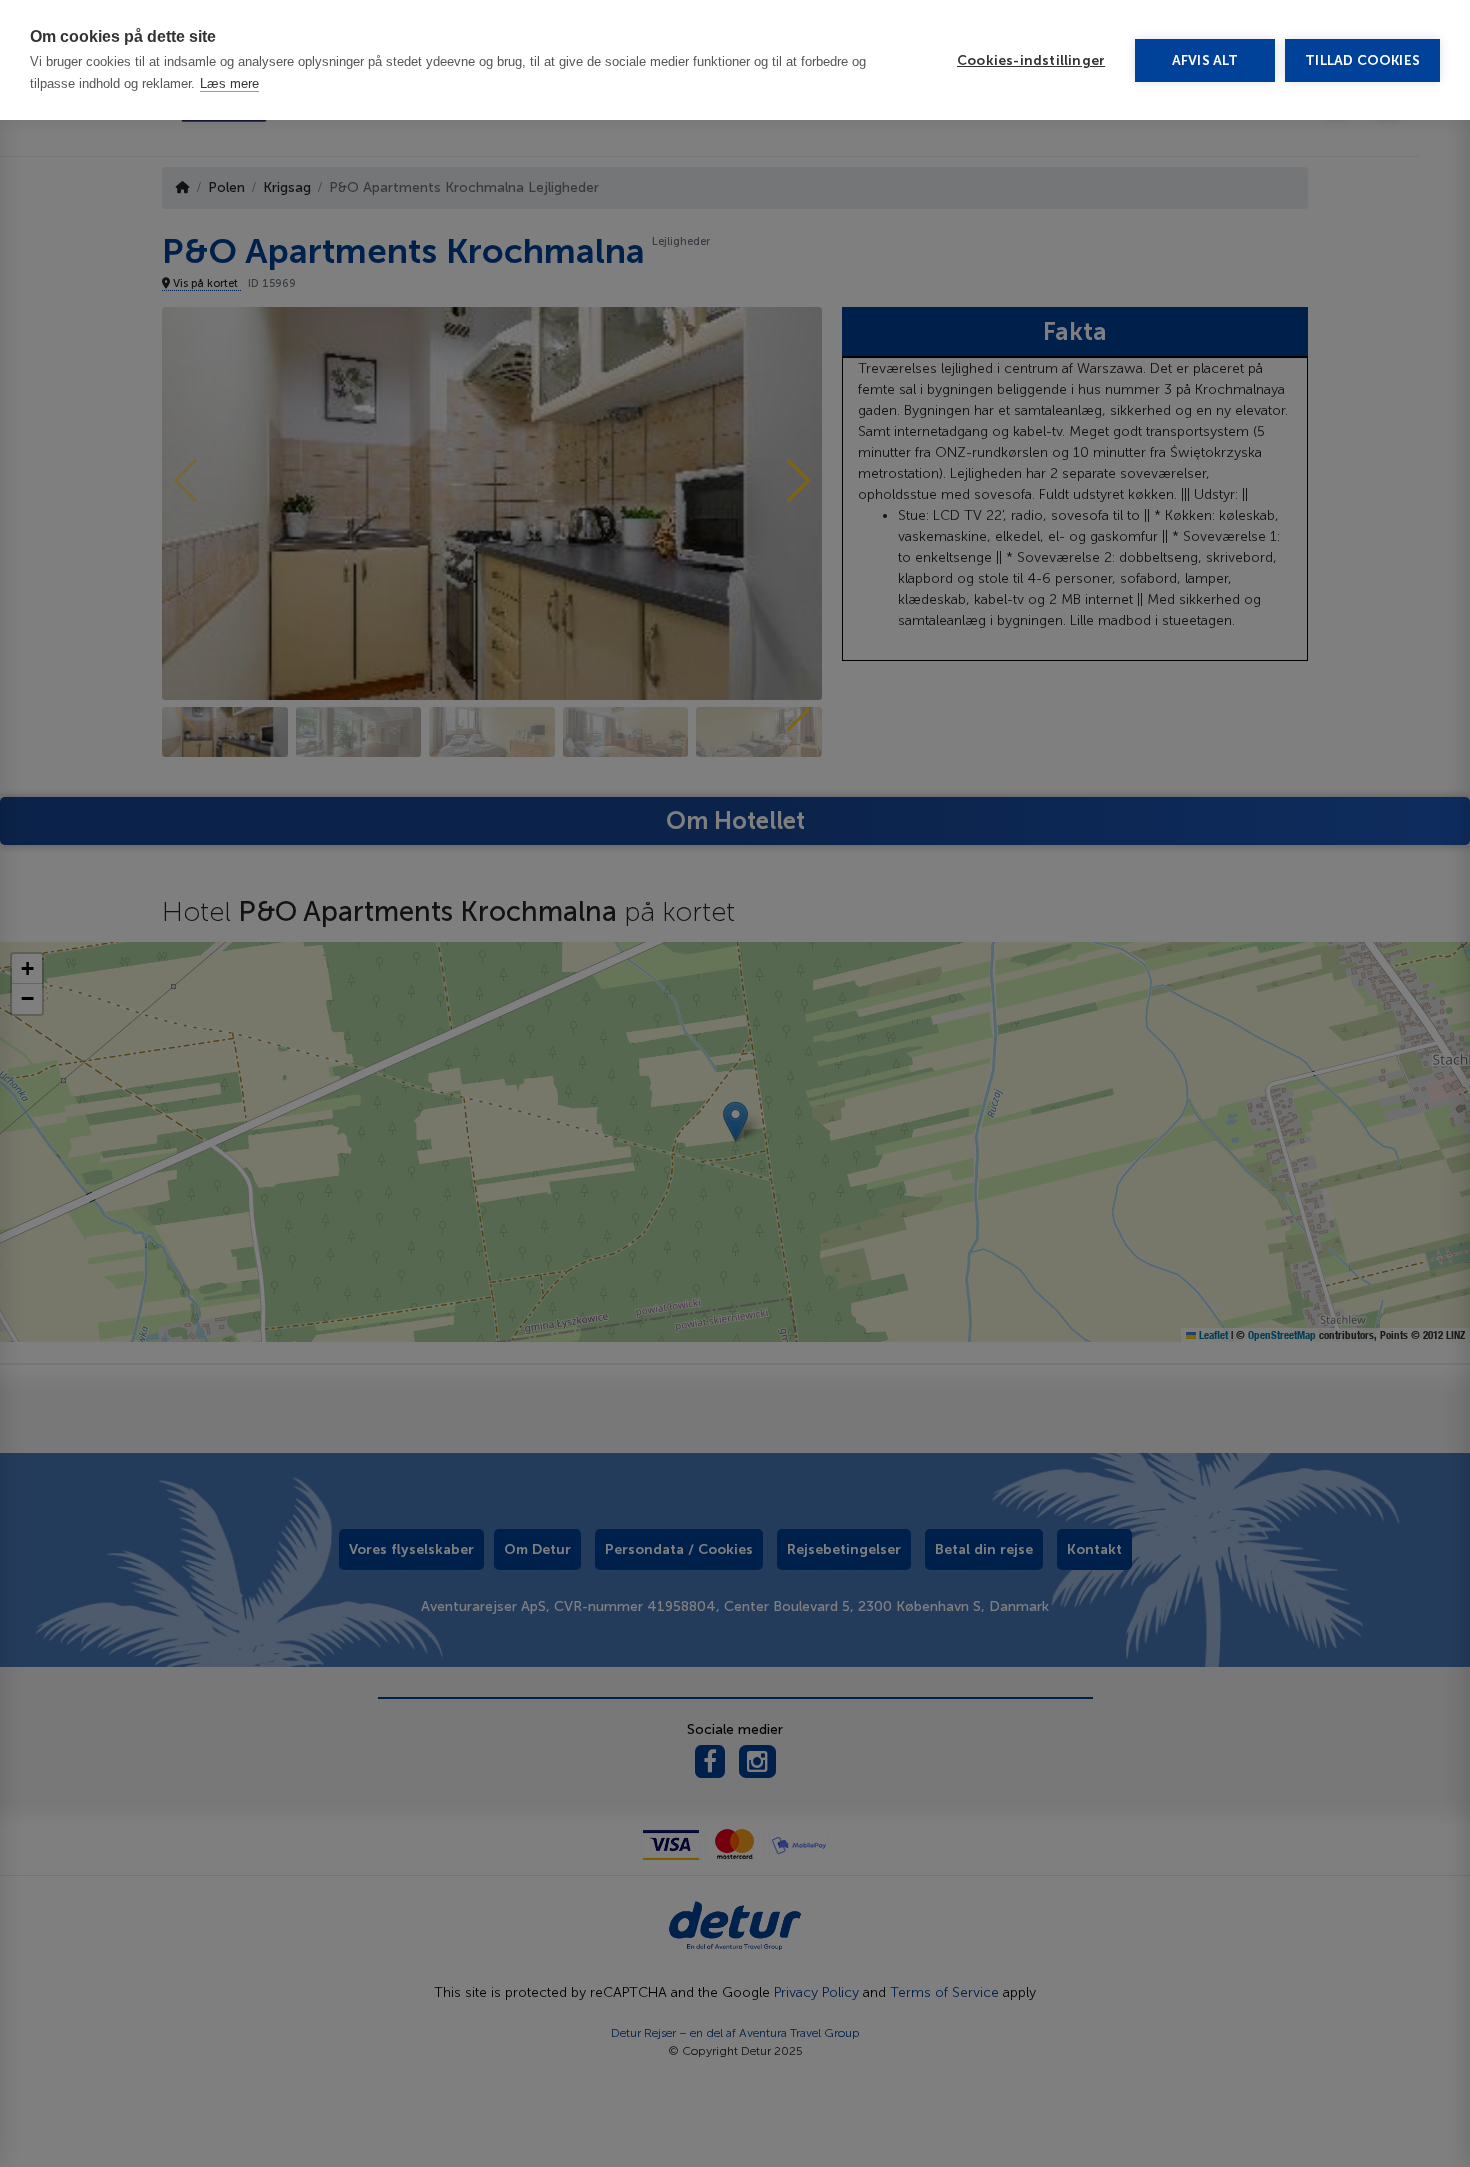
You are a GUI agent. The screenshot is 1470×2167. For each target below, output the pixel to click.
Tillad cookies (1362, 60)
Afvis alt (1205, 60)
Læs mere (229, 83)
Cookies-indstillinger (1031, 60)
